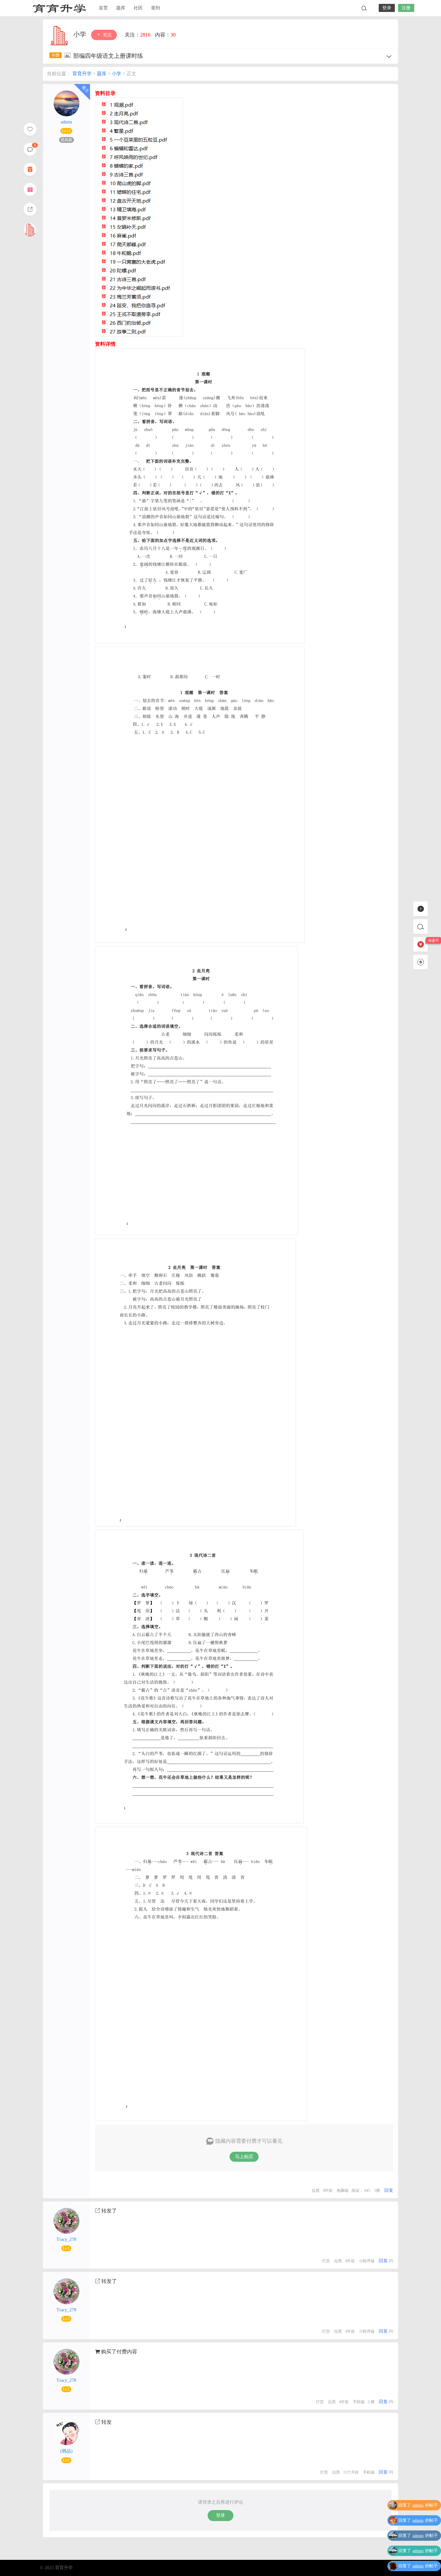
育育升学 (59, 8)
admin (66, 122)
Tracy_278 (66, 2239)
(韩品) (67, 2451)
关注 (107, 35)
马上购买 (244, 2157)
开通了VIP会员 (424, 2567)
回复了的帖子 (418, 2506)
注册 (406, 8)
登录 (387, 8)
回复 (389, 2190)
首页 (103, 8)
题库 (121, 8)
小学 (81, 34)
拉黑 (316, 2191)
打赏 (326, 2261)
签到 (156, 8)
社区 (138, 8)
